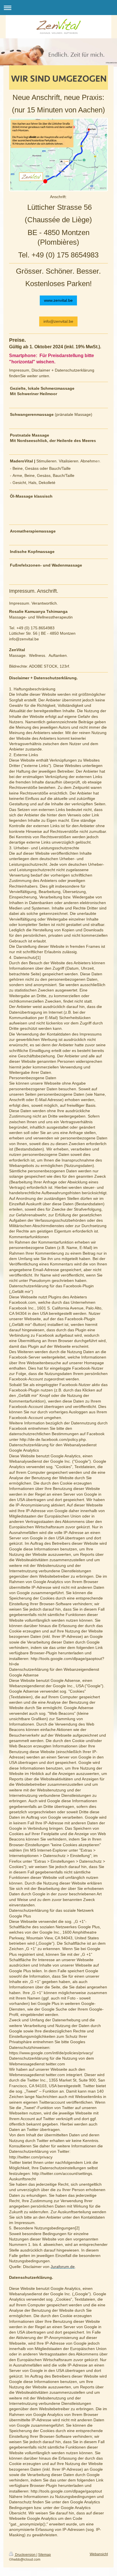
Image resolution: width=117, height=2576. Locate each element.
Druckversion (25, 2555)
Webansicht (99, 2554)
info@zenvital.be (58, 321)
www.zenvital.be (58, 300)
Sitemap (44, 2555)
